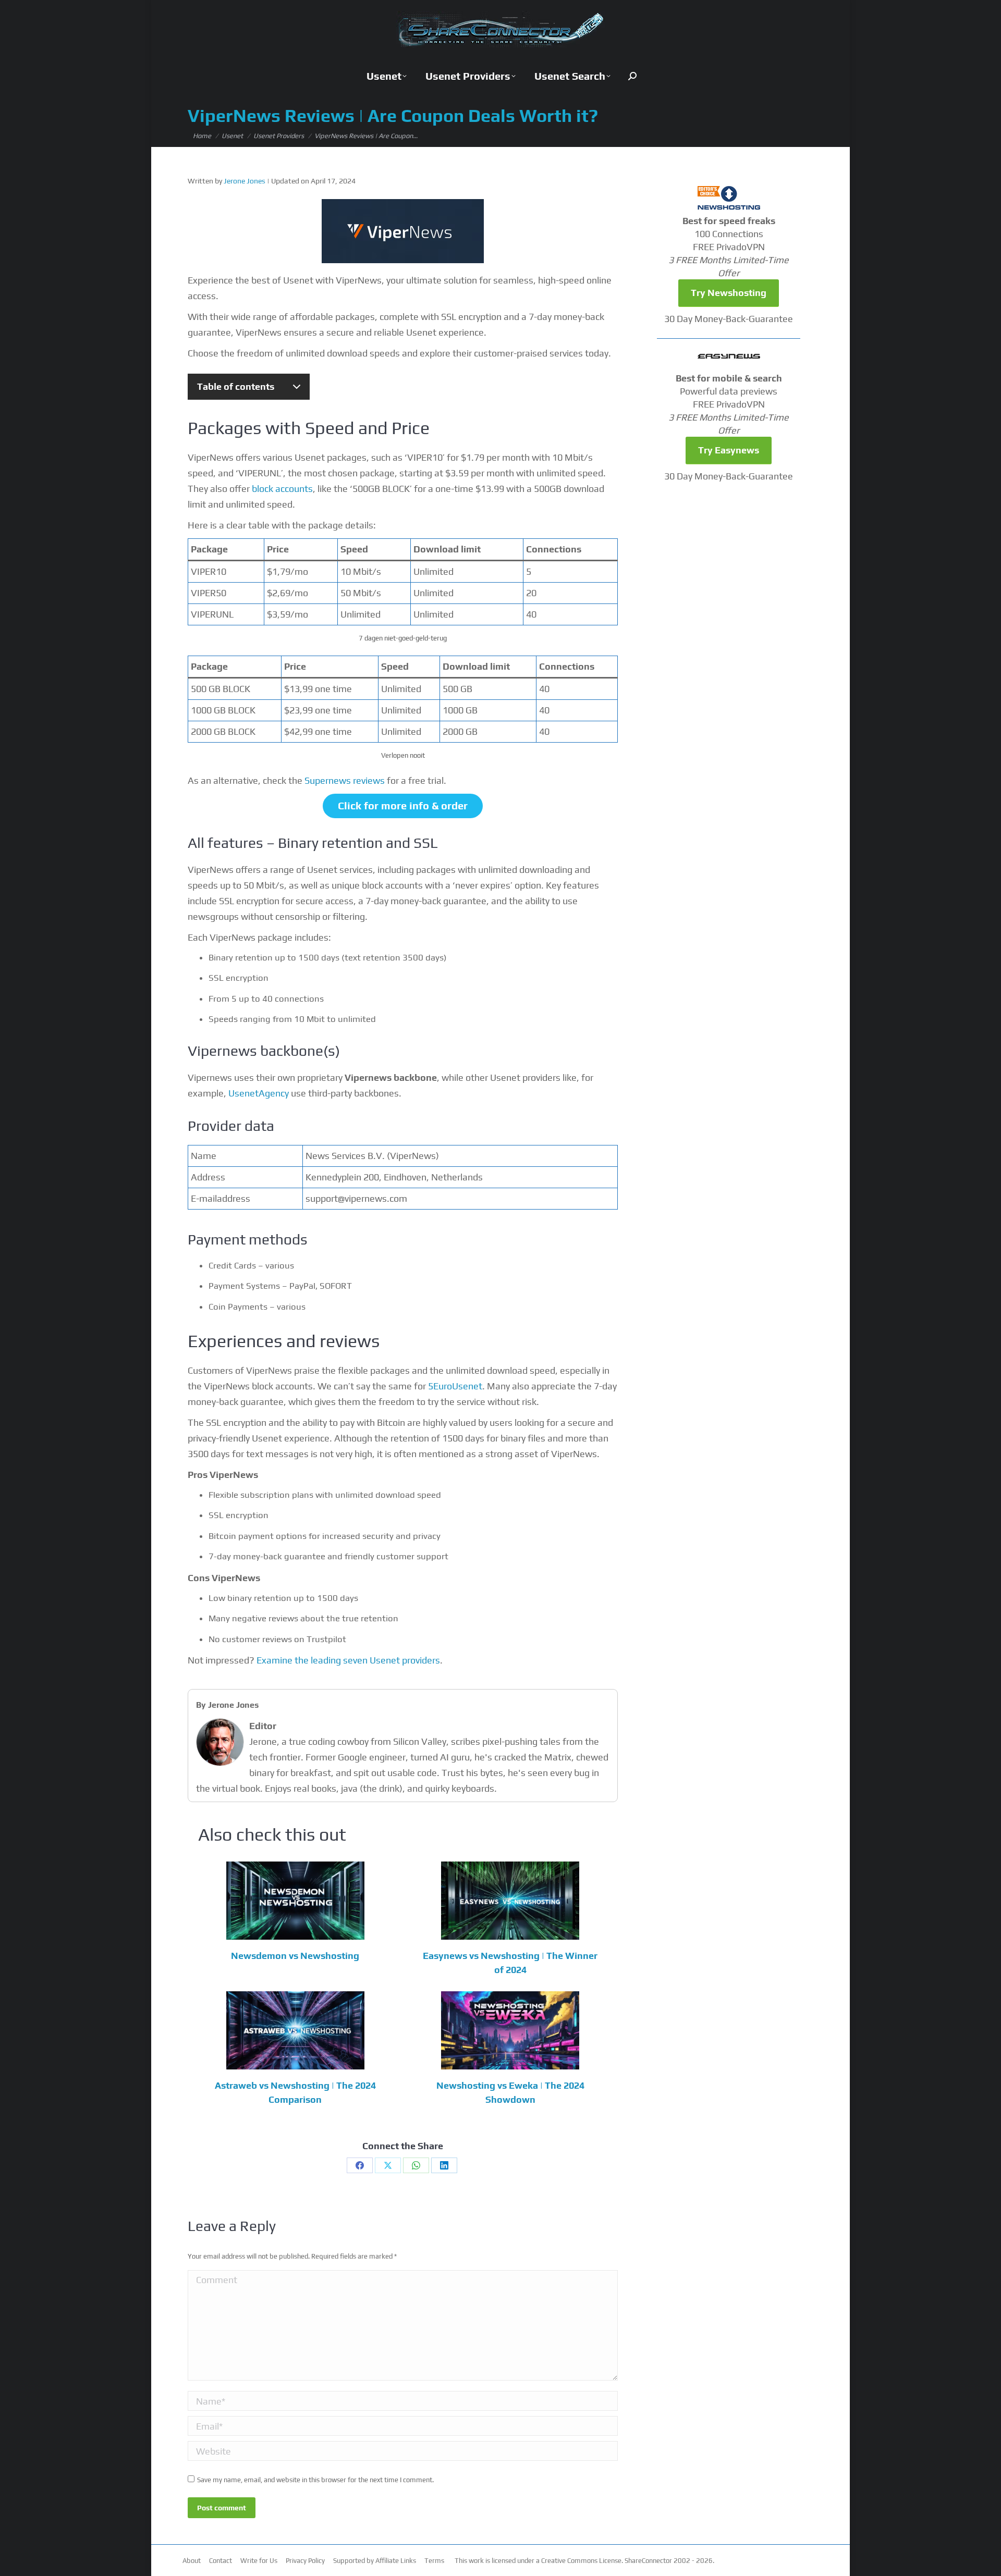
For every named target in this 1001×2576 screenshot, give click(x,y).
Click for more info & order (403, 805)
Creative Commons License (581, 2561)
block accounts (282, 489)
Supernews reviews (345, 780)
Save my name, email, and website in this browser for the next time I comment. (315, 2480)
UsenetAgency (259, 1093)
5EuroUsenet (455, 1386)
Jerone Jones (245, 181)
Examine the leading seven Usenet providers (348, 1660)
